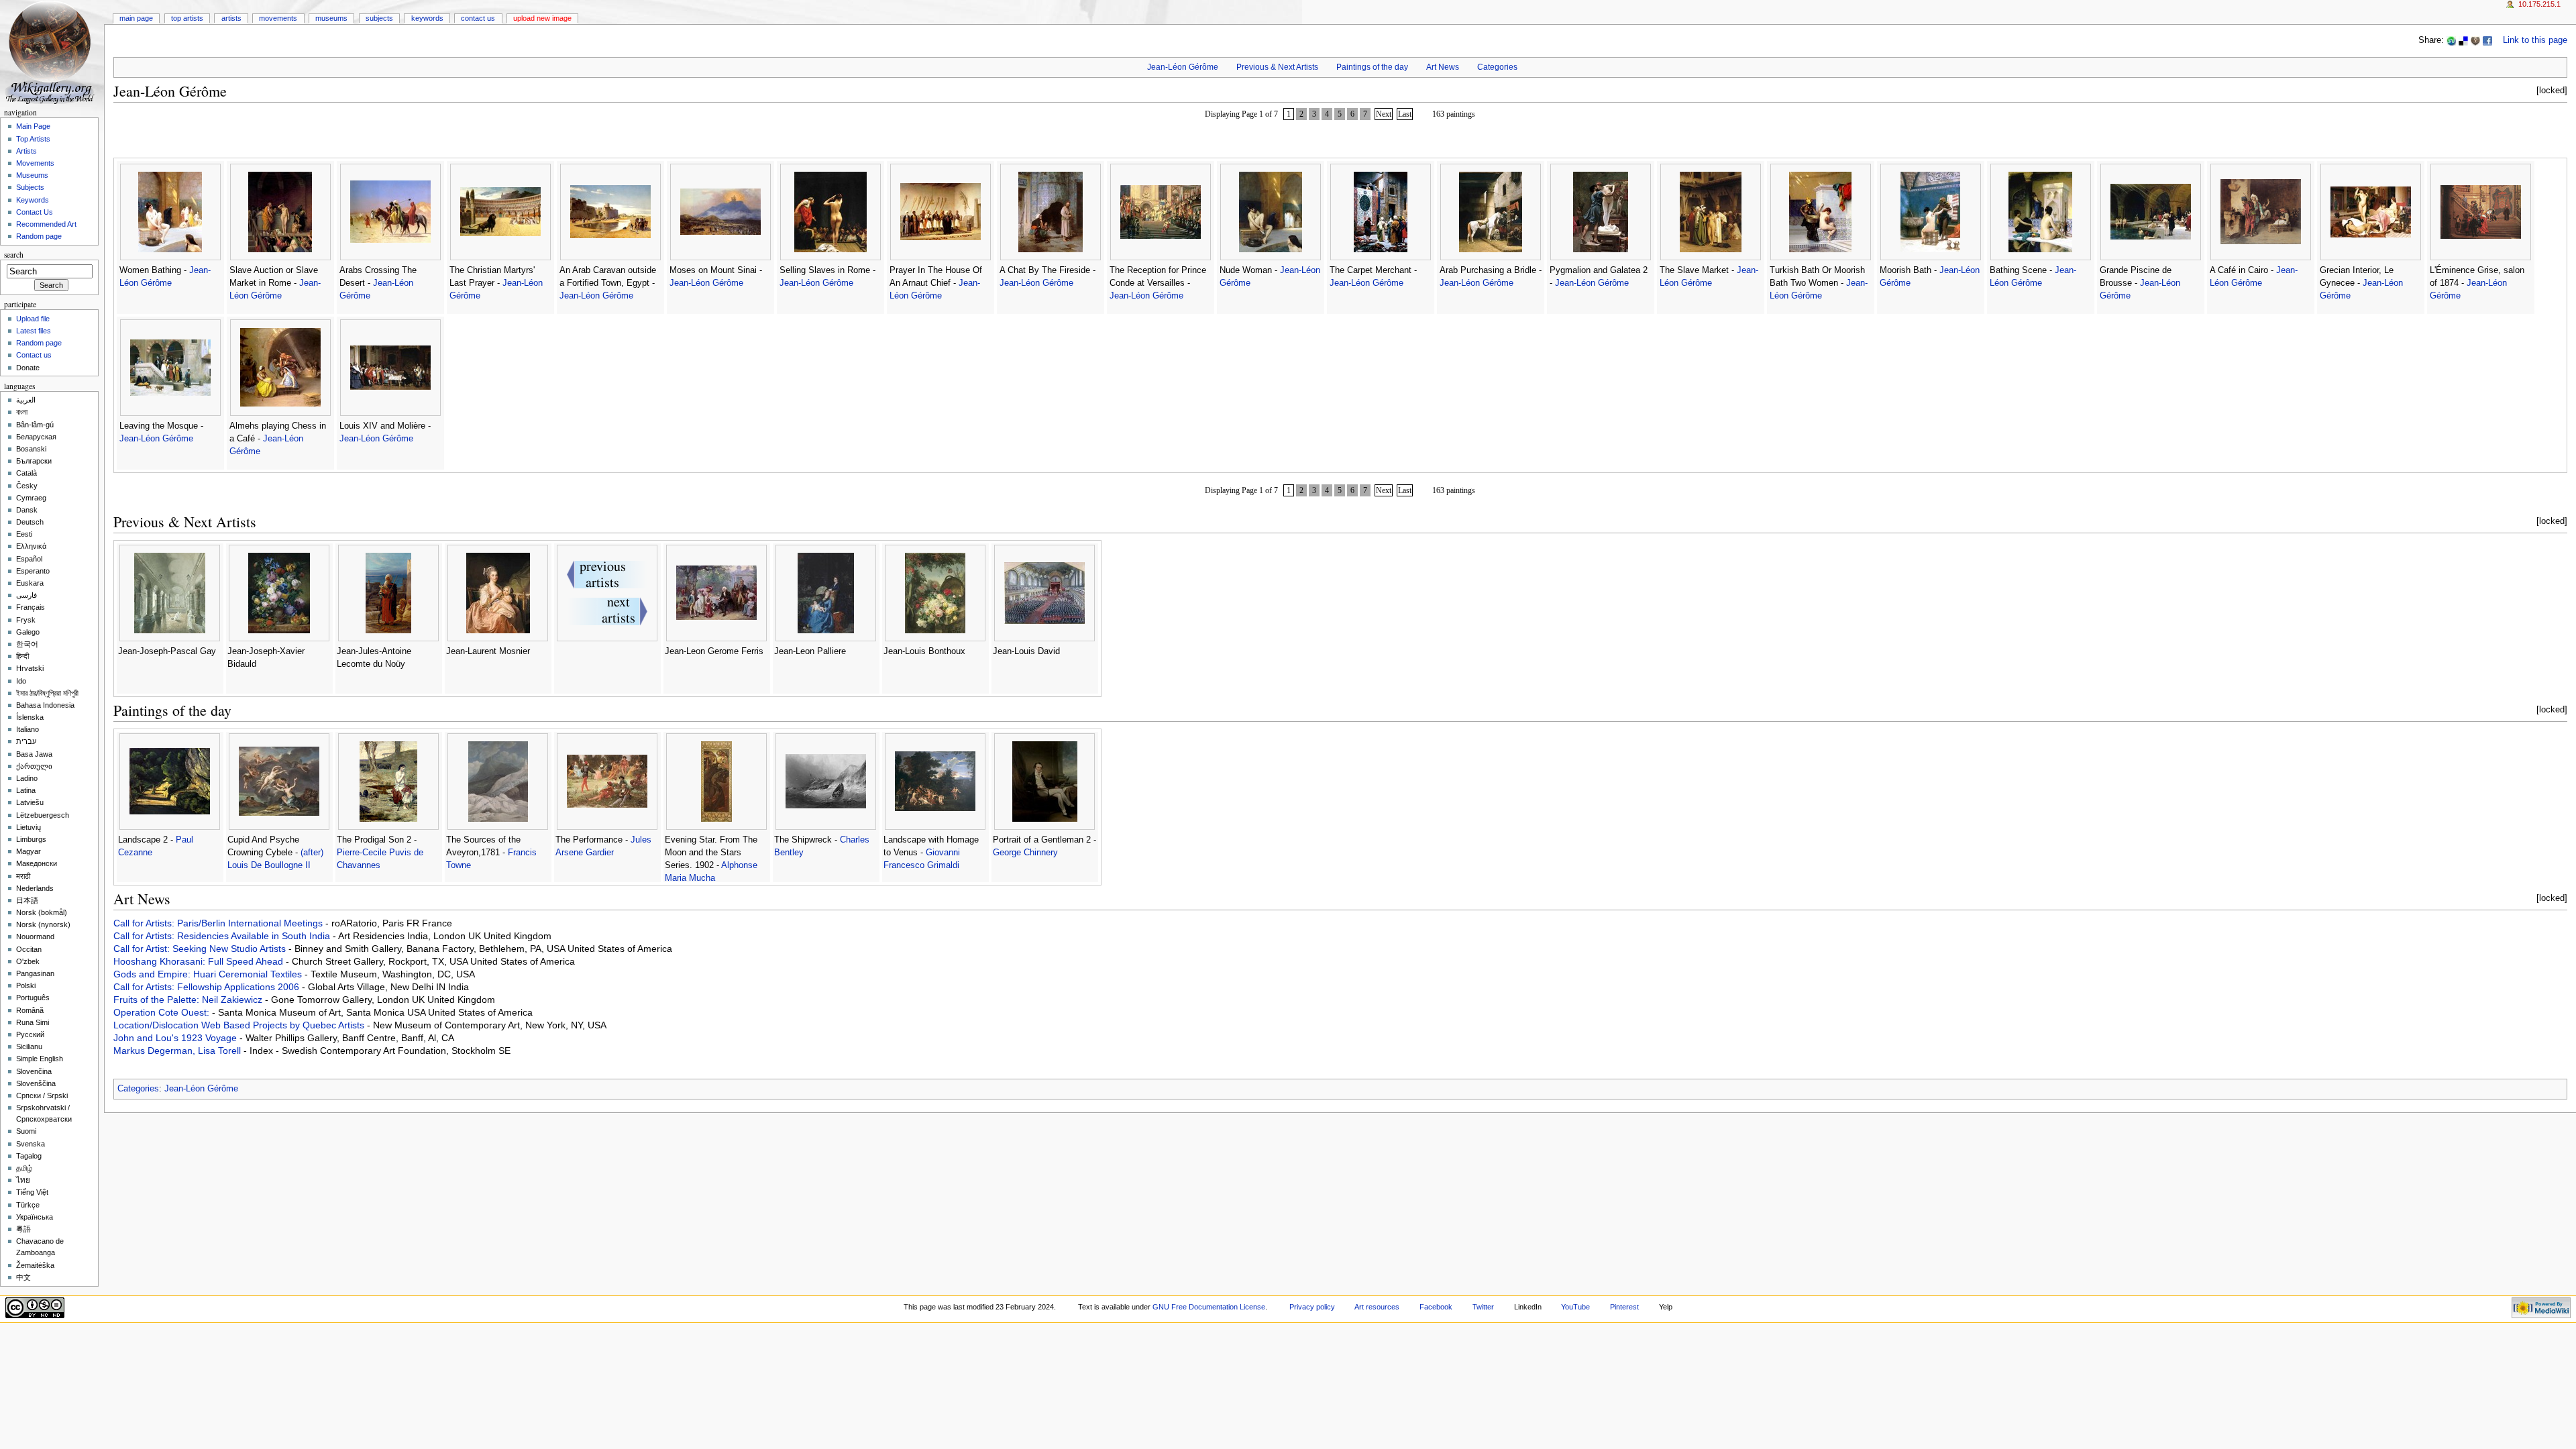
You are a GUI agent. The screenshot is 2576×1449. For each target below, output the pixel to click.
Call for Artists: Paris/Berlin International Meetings (219, 923)
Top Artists (187, 18)
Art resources (1377, 1307)
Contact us (34, 355)
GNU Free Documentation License (1209, 1307)
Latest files (34, 331)
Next (1384, 114)
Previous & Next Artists (1277, 67)
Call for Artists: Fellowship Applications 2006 (208, 987)
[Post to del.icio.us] (2463, 40)
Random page (39, 236)
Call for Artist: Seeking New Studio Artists (201, 949)
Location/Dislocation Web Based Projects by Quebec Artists (240, 1025)
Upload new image (542, 18)
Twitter (1483, 1307)
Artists (231, 18)
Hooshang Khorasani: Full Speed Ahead (200, 961)
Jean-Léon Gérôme (1183, 67)
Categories (1497, 67)
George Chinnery (1025, 853)
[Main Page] (52, 52)
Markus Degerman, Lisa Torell (178, 1051)
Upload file (33, 319)
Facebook (1436, 1307)
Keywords (427, 18)
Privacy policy (1312, 1307)
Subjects (379, 18)
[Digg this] (2475, 40)
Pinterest (1624, 1307)
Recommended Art (46, 224)
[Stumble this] (2451, 40)
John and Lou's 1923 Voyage (176, 1038)
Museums (331, 18)
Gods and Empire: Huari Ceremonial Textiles (209, 974)
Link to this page (2535, 40)
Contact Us (478, 18)
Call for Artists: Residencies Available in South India (223, 936)
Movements (278, 18)
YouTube (1575, 1307)
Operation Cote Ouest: (163, 1012)
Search (14, 255)
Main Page (136, 18)
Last (1405, 114)
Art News (1443, 67)
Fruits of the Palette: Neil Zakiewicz (189, 1000)
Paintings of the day (1372, 67)
